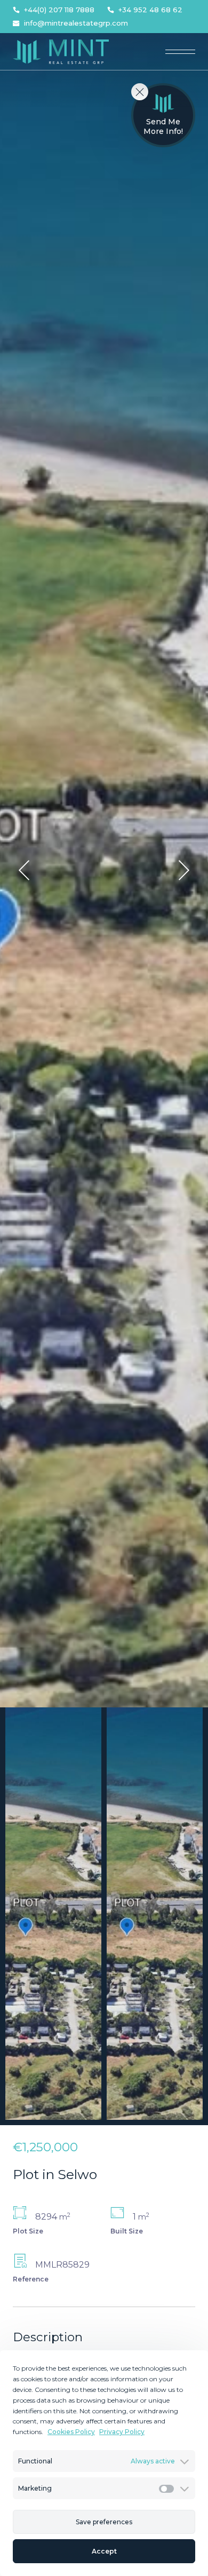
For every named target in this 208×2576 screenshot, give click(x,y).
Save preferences (104, 2522)
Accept (104, 2551)
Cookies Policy (71, 2432)
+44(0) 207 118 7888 (59, 10)
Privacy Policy (122, 2432)
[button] (24, 870)
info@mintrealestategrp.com (76, 23)
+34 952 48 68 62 (150, 10)
